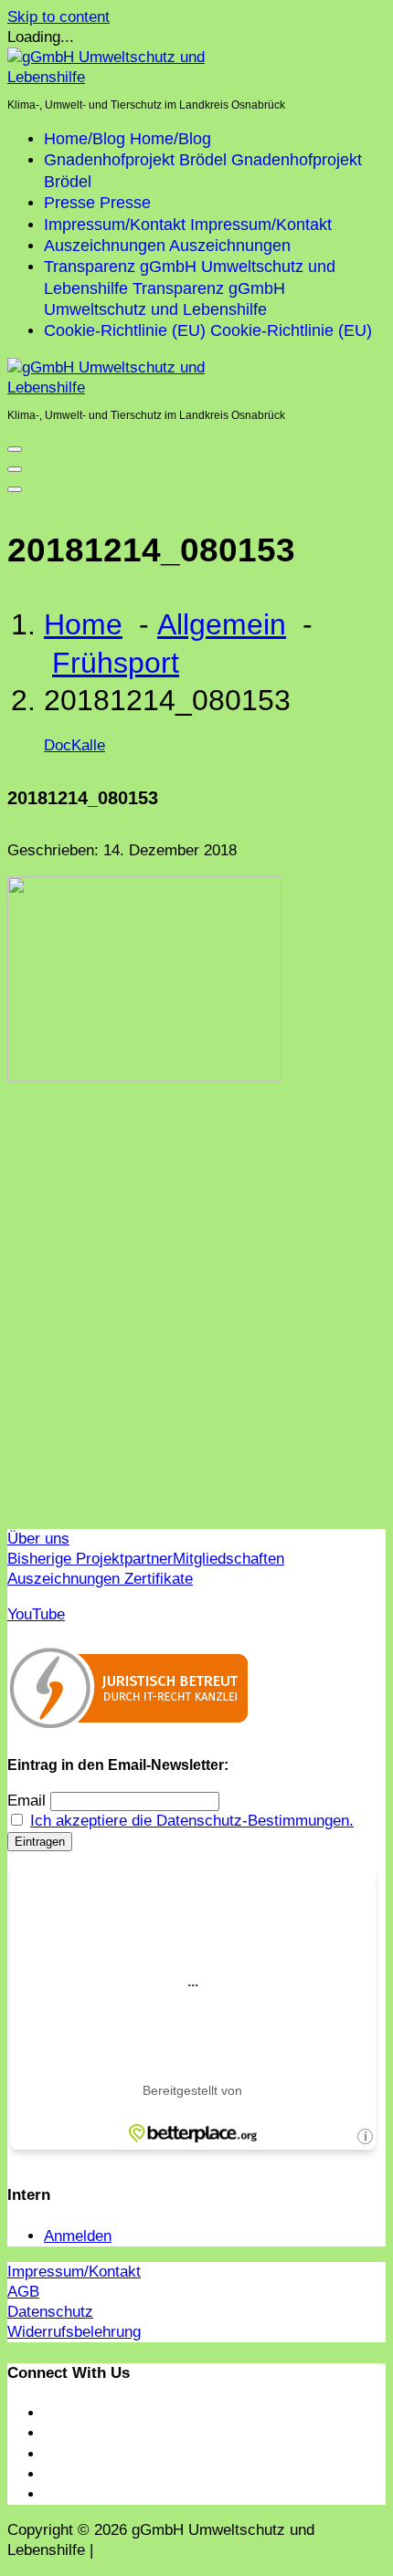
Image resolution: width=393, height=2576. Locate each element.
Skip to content (58, 17)
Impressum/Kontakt (74, 2272)
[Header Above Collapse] (15, 489)
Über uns (38, 1539)
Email (27, 1801)
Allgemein (222, 624)
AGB (23, 2292)
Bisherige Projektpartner (90, 1559)
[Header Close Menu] (15, 469)
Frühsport (116, 663)
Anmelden (78, 2236)
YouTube (36, 1614)
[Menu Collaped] (15, 449)
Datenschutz (50, 2312)
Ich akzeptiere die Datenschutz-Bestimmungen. (192, 1821)
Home (83, 624)
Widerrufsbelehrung (74, 2332)
